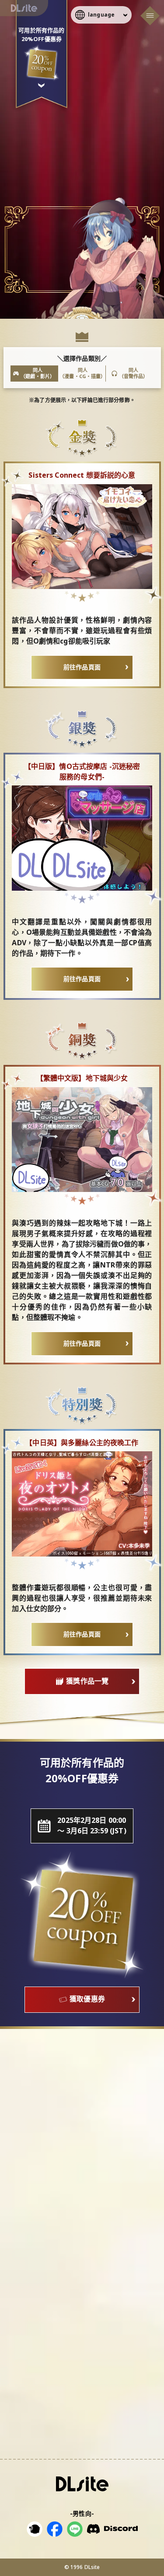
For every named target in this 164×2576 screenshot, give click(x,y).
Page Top (151, 2545)
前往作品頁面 (82, 667)
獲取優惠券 (87, 1999)
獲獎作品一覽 (87, 1681)
